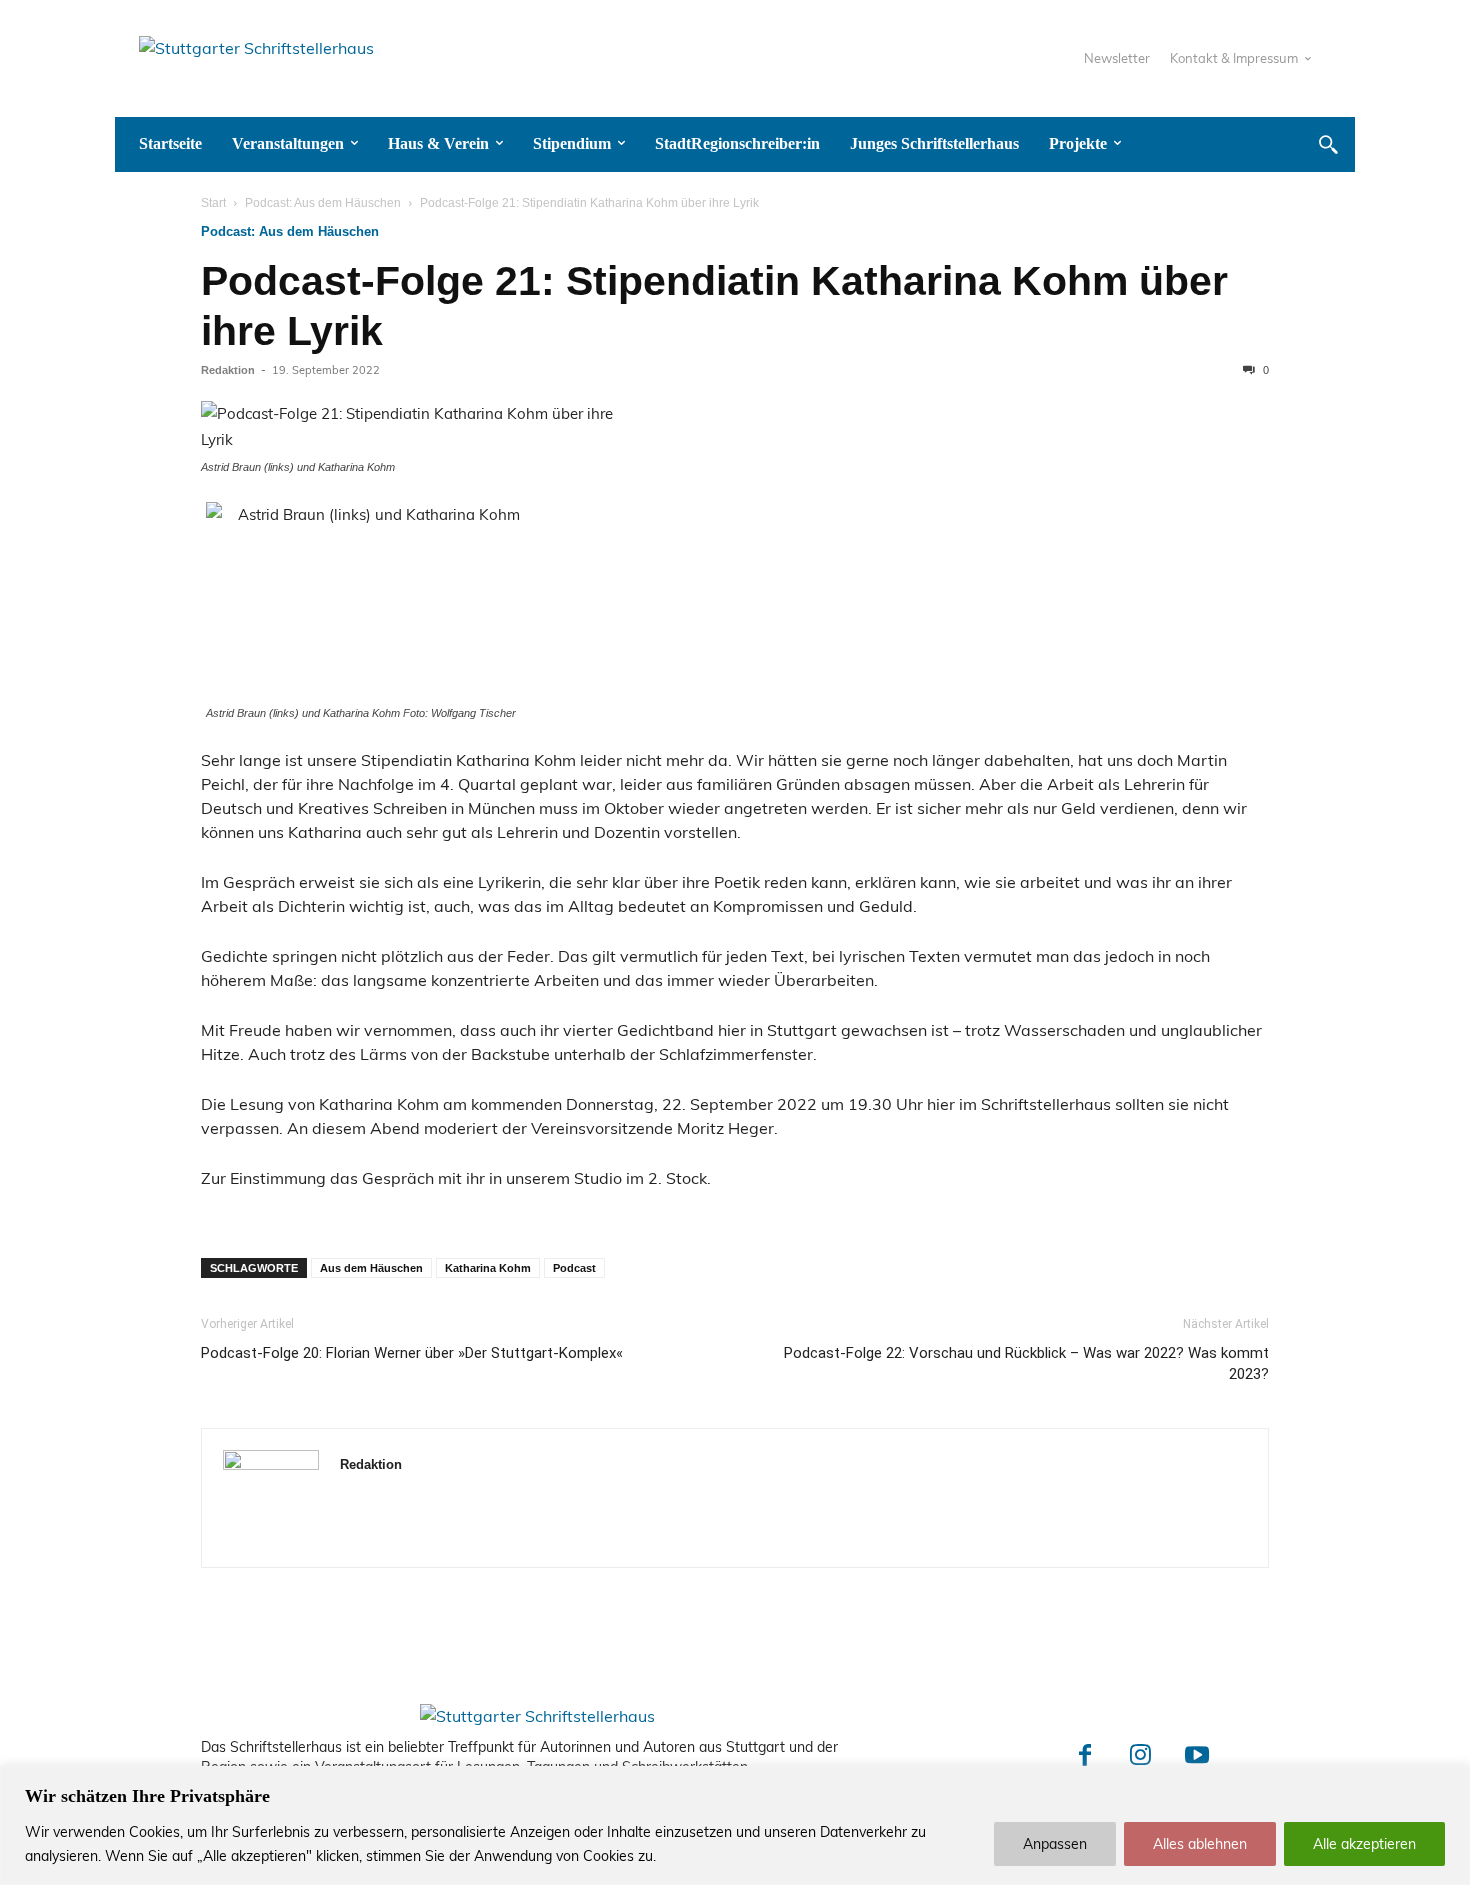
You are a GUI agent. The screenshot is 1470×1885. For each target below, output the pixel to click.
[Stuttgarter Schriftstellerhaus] (537, 1716)
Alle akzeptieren (1364, 1844)
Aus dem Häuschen (371, 1268)
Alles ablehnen (1200, 1844)
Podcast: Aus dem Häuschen (323, 203)
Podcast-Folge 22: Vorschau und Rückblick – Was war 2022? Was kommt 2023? (1026, 1363)
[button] (1327, 144)
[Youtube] (1197, 1757)
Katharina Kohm (488, 1268)
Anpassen (1055, 1844)
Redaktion (228, 370)
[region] (735, 1825)
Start (213, 203)
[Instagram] (1141, 1757)
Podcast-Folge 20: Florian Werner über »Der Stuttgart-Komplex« (412, 1353)
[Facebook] (1085, 1757)
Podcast (574, 1268)
